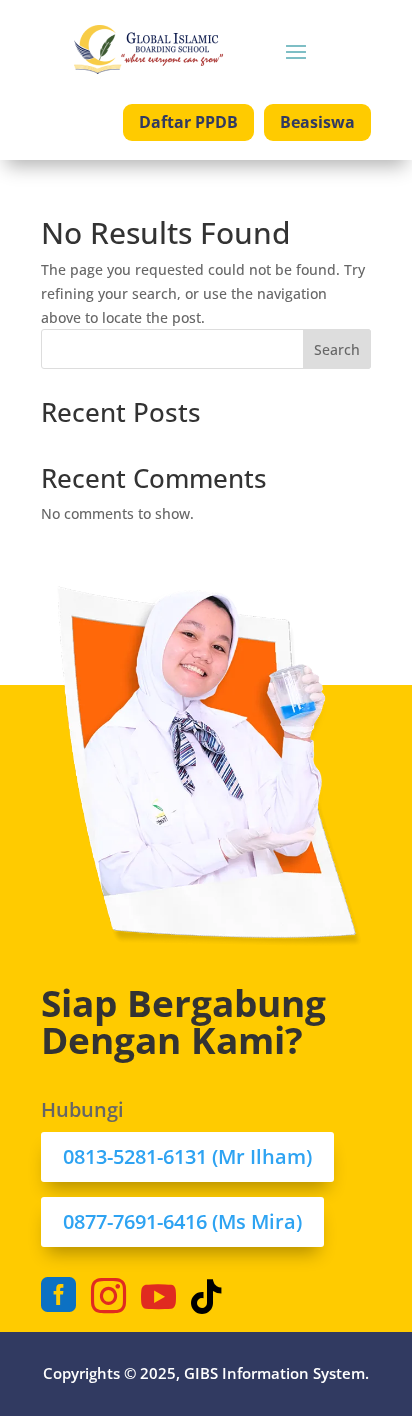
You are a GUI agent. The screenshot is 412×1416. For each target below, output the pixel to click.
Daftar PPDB (188, 122)
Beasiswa (317, 122)
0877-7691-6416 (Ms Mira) (182, 1221)
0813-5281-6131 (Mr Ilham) (187, 1156)
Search (337, 349)
